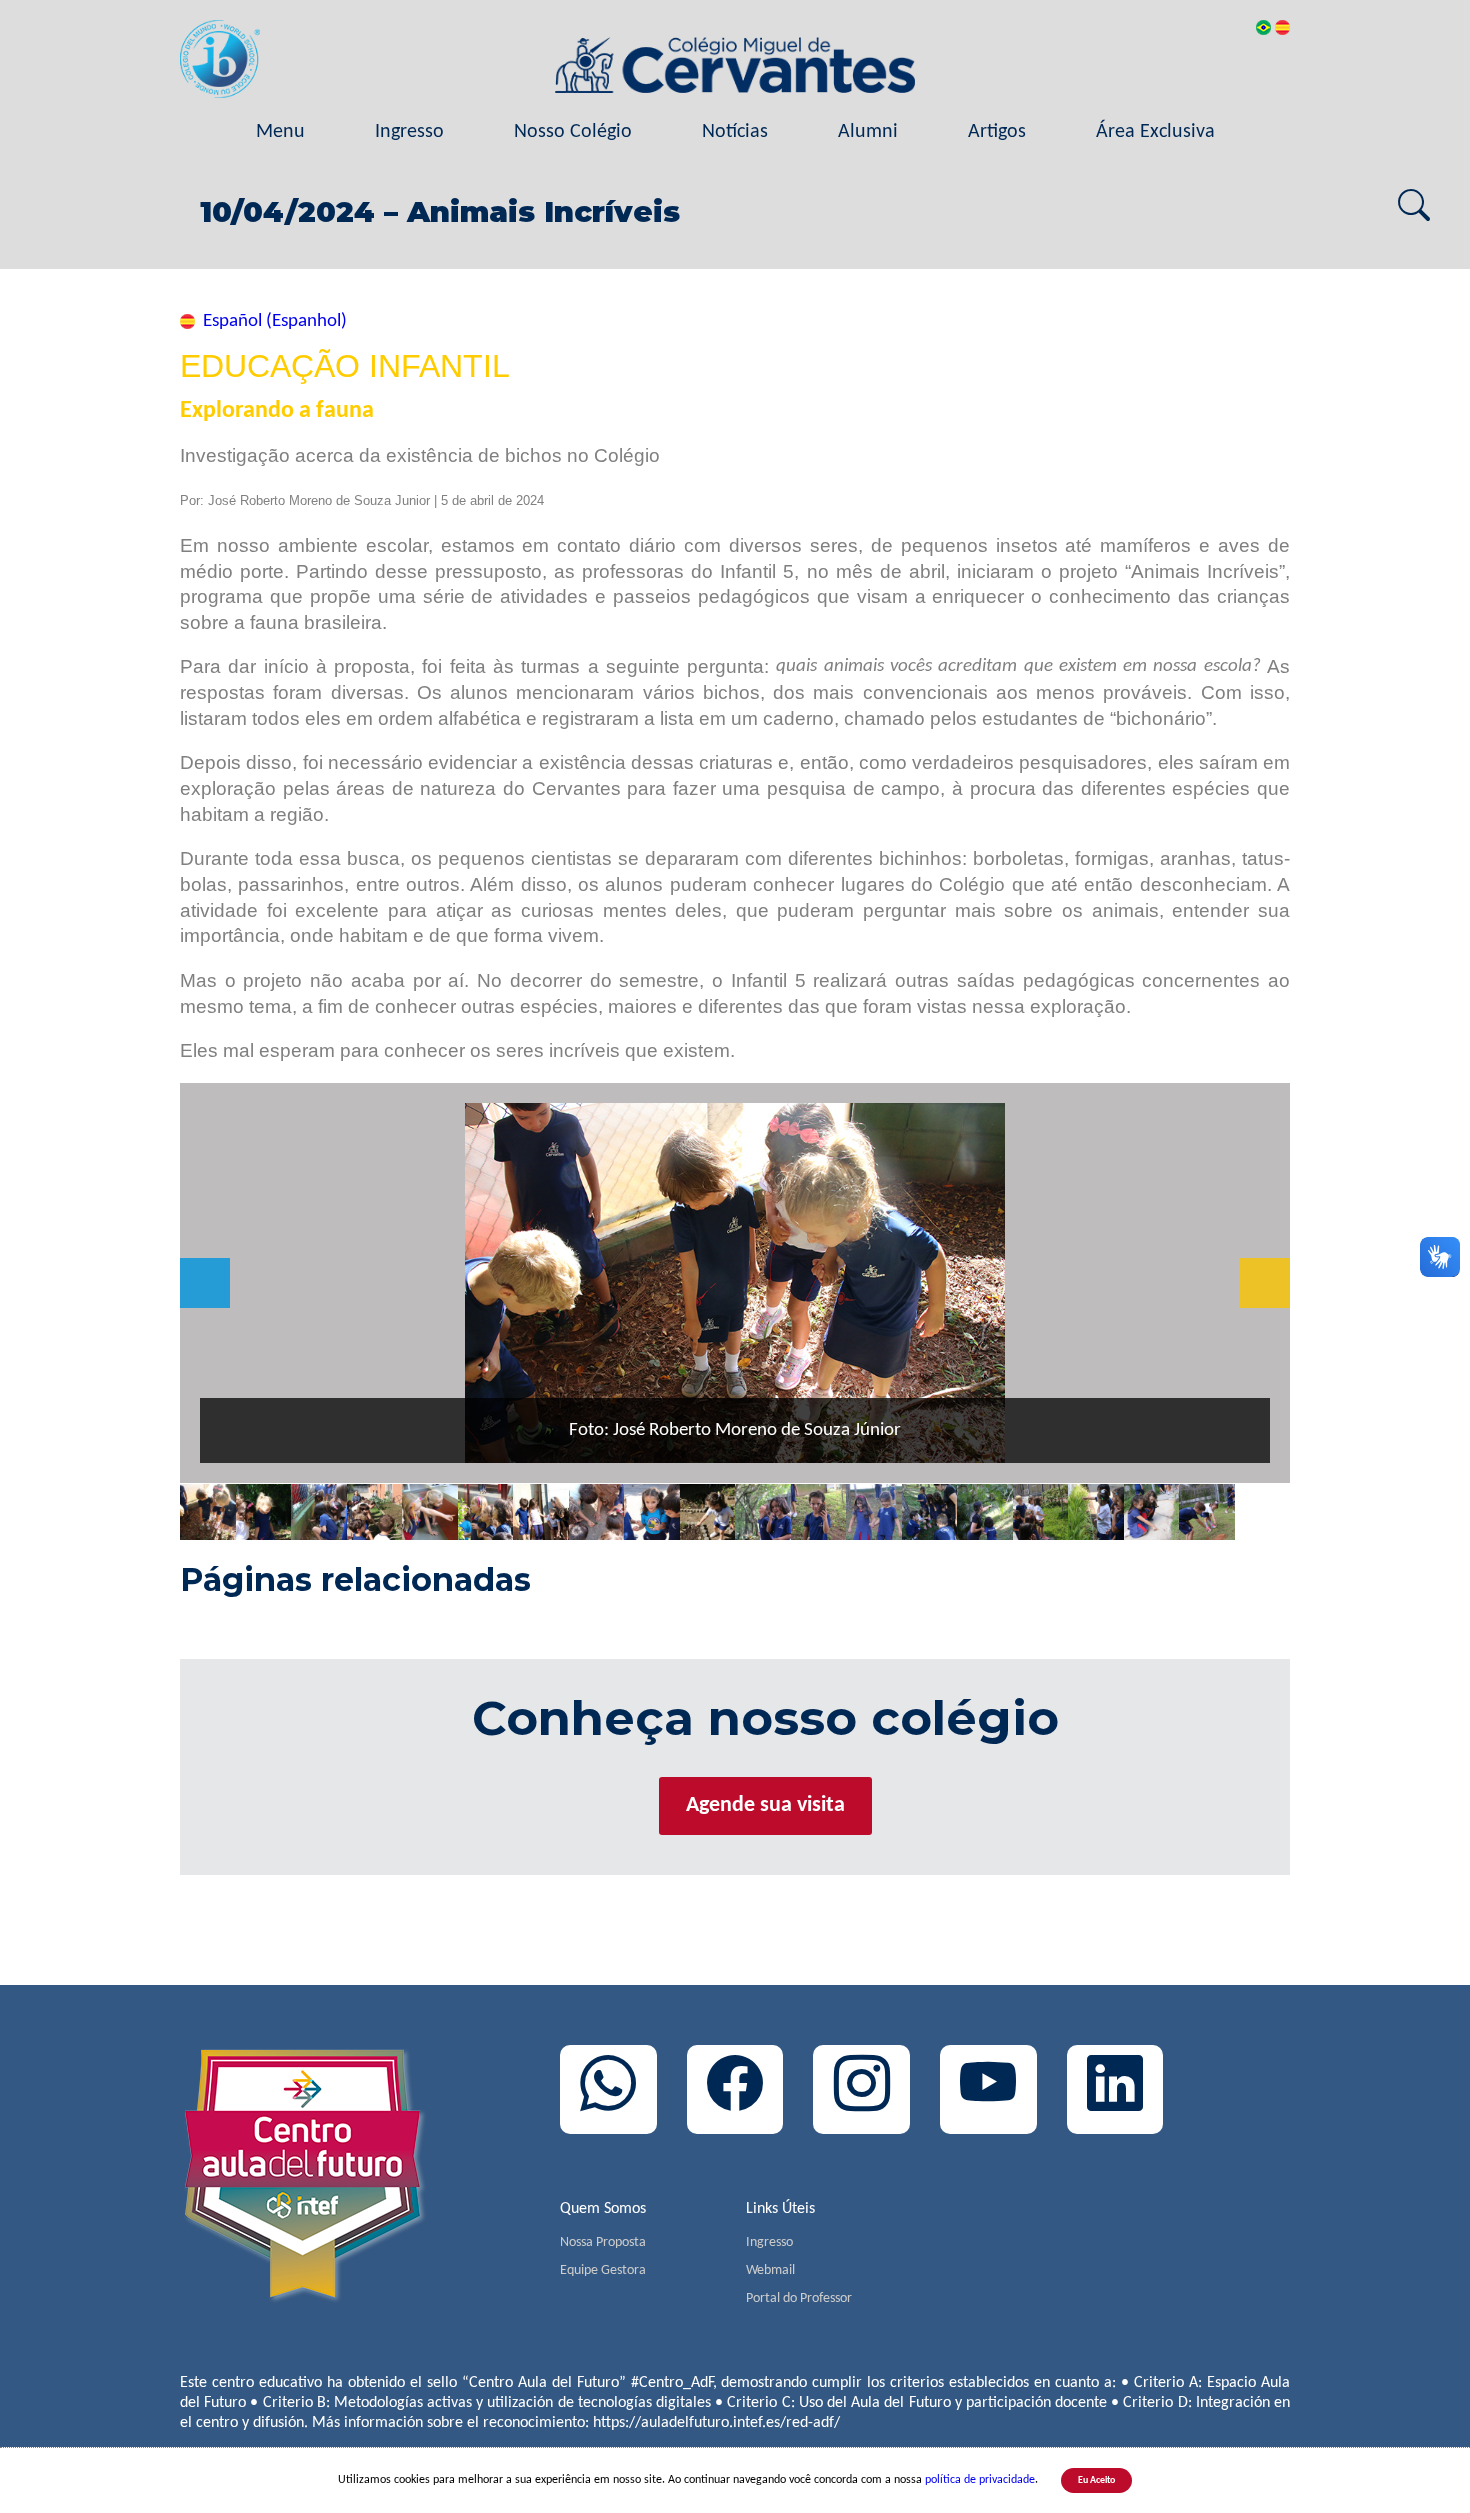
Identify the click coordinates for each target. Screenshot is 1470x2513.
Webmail (770, 2270)
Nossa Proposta (603, 2242)
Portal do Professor (799, 2298)
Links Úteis (780, 2209)
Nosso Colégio (573, 132)
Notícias (735, 132)
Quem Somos (603, 2209)
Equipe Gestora (603, 2270)
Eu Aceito (1096, 2480)
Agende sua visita (765, 1805)
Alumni (868, 132)
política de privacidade (980, 2480)
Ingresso (409, 132)
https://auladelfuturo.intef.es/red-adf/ (716, 2423)
